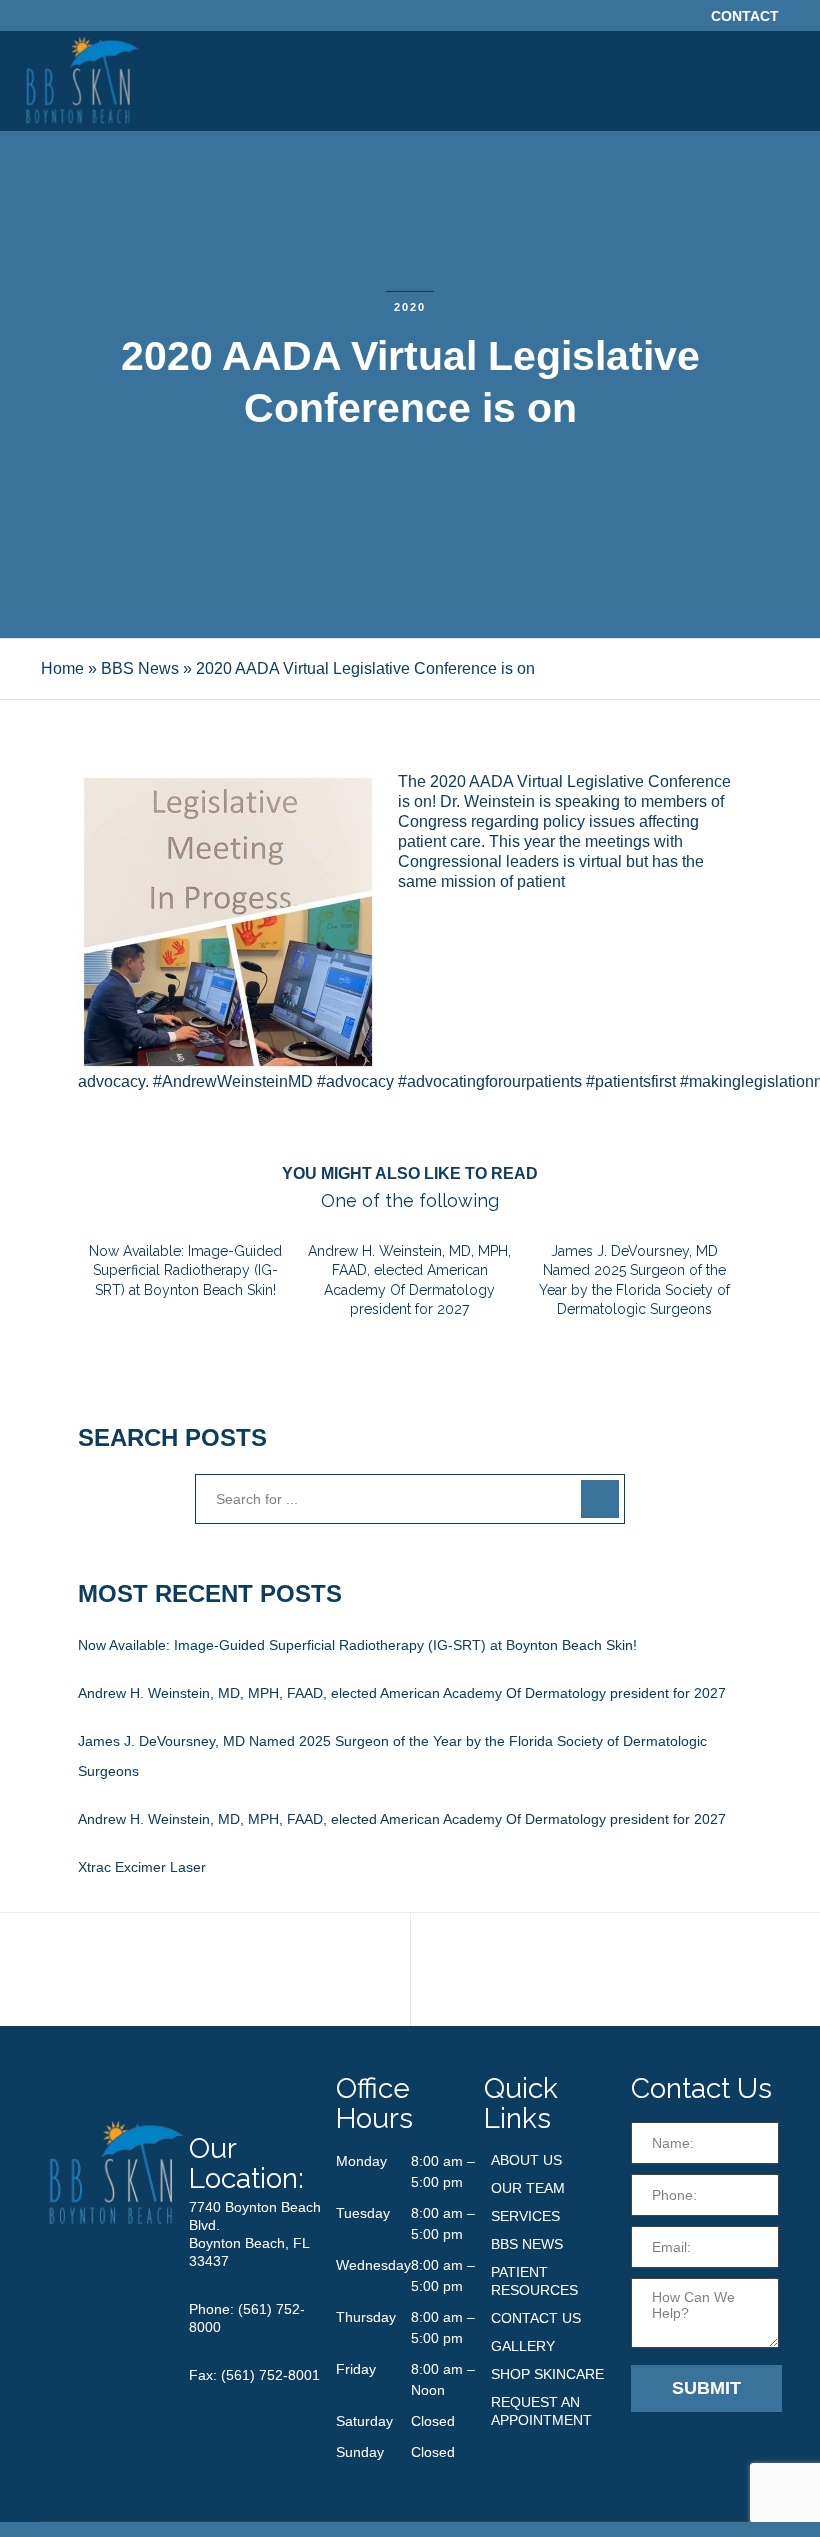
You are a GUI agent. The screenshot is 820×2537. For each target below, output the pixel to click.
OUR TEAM (528, 2188)
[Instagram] (676, 17)
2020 (410, 307)
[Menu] (787, 81)
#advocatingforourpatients (490, 1081)
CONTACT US (536, 2318)
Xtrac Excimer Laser (142, 1867)
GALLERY (523, 2346)
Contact (745, 16)
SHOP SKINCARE (547, 2374)
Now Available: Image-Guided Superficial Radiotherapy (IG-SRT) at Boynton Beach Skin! (357, 1645)
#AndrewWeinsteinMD (233, 1081)
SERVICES (525, 2216)
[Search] (600, 1499)
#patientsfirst (631, 1081)
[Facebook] (649, 17)
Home (62, 668)
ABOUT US (526, 2160)
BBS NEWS (527, 2244)
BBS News (140, 668)
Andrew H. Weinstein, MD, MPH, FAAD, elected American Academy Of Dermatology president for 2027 (402, 1693)
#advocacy (355, 1081)
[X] (622, 17)
